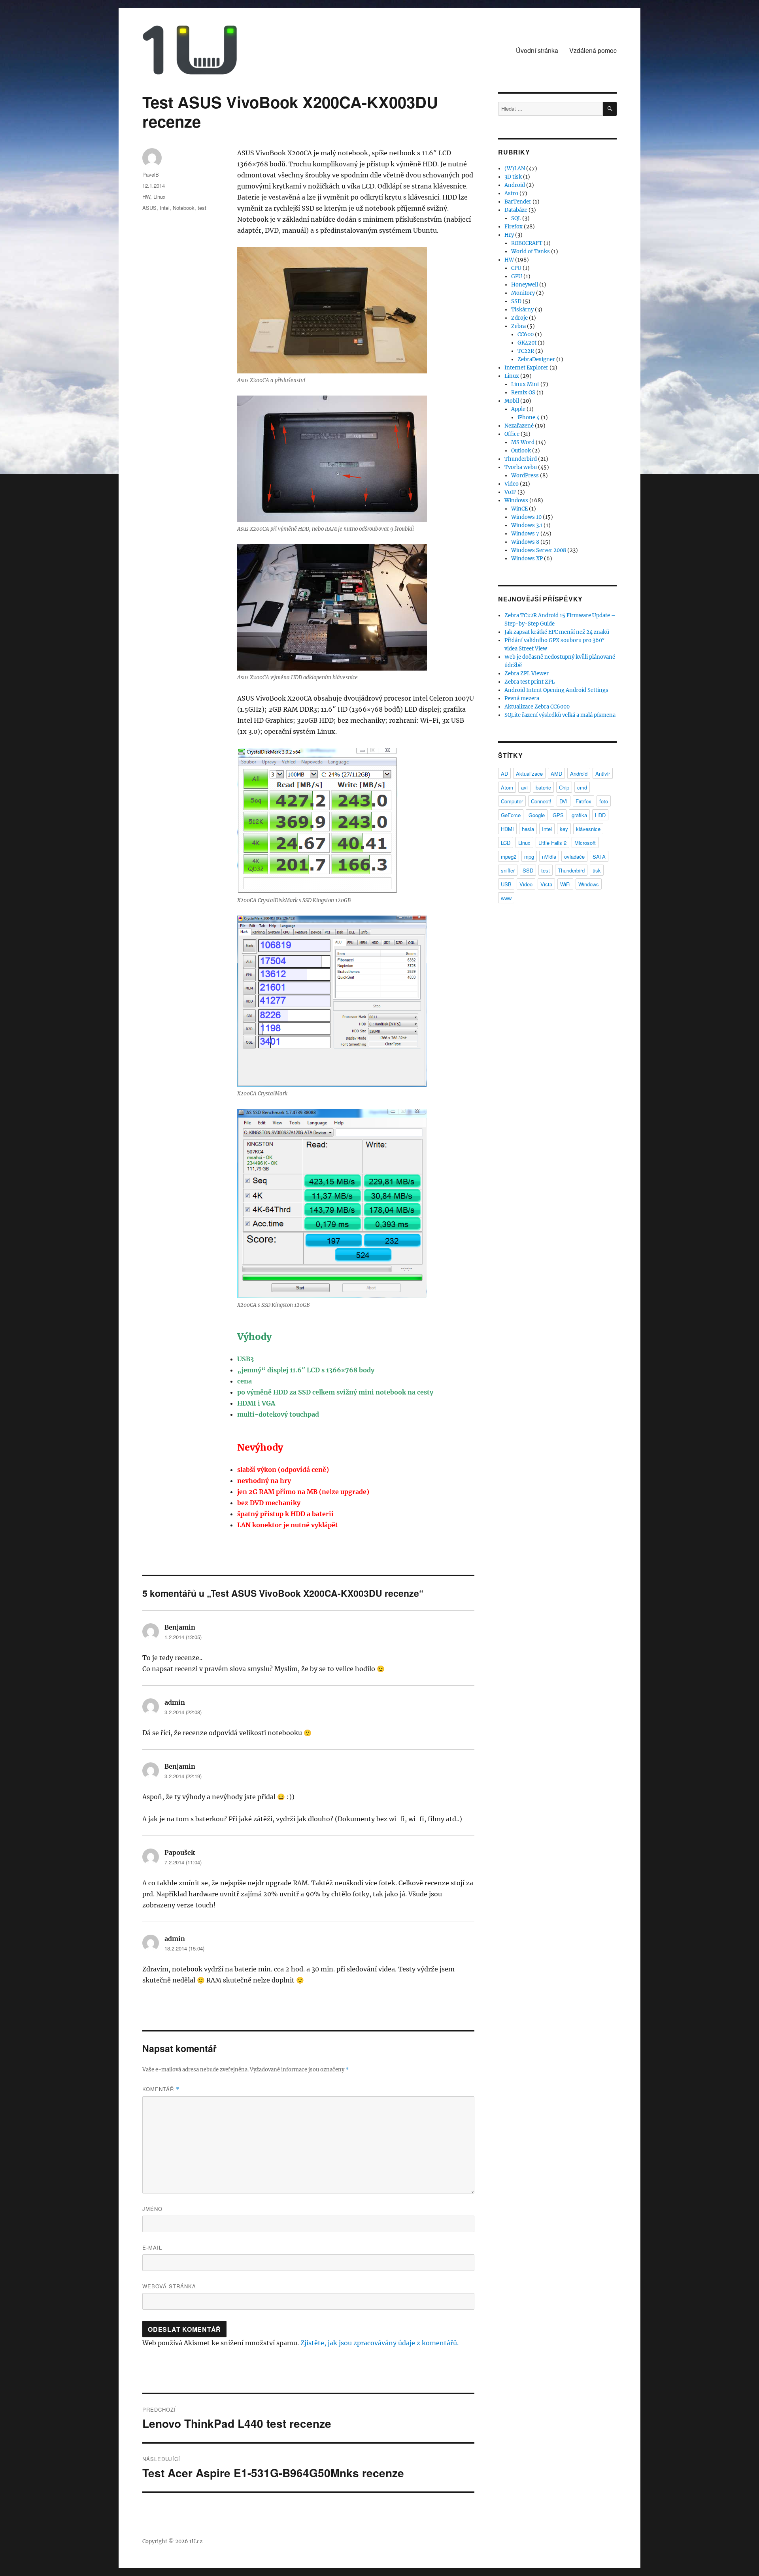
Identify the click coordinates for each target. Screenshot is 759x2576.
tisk (597, 870)
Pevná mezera (522, 698)
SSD (516, 301)
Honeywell (525, 285)
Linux (160, 197)
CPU (516, 268)
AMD (556, 774)
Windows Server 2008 (539, 550)
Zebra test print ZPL (530, 682)
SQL (516, 218)
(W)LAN (515, 169)
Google (537, 815)
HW (146, 197)
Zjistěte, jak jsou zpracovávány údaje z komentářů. (379, 2343)
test (202, 208)
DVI (564, 801)
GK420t (527, 343)
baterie (543, 787)
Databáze (516, 210)
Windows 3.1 (527, 525)
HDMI (507, 829)
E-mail (152, 2247)
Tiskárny (522, 310)
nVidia (549, 856)
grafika (579, 815)
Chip (564, 787)
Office (512, 434)
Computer (512, 801)
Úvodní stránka (537, 50)
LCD (506, 843)
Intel (165, 208)
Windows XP (527, 559)
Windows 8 (525, 542)
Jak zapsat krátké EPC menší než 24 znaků (557, 632)
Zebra (518, 326)
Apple (518, 409)
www (506, 898)
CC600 (526, 334)
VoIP (510, 492)
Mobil (512, 401)
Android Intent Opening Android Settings (556, 690)
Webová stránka (169, 2286)
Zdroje (519, 318)
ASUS (149, 208)
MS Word (523, 442)
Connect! (541, 801)
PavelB (151, 174)
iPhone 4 (529, 417)
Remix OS (523, 393)
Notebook (184, 208)
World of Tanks (531, 252)
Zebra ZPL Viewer (527, 674)
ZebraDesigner (536, 359)
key (564, 829)
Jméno (152, 2209)
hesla (528, 829)
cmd (582, 787)
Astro (511, 193)
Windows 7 (525, 534)
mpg (529, 856)
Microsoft (585, 843)
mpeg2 (509, 856)
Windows (516, 500)
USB (506, 884)
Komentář (161, 2089)
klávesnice (588, 829)
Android (515, 185)
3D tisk (513, 177)
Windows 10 (526, 517)
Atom (507, 787)
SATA (599, 856)
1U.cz (196, 2541)
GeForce (511, 815)
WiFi (565, 884)
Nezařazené (519, 426)
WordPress (525, 476)
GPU (517, 276)
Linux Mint (525, 384)
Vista (546, 884)
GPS (558, 815)
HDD (600, 815)
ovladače (574, 856)
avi (524, 787)
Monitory (523, 293)
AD (504, 774)
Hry (509, 235)
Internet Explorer (526, 368)
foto (604, 801)
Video (512, 484)
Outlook (521, 451)
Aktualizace (529, 774)
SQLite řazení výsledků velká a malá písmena (560, 715)
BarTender (518, 202)
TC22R (526, 351)
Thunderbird (521, 459)
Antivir (603, 774)
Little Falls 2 (552, 843)
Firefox (514, 227)
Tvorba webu (521, 467)
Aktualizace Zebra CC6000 (537, 707)
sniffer (508, 870)
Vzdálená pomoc (593, 50)
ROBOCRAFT (527, 243)
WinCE (519, 509)
